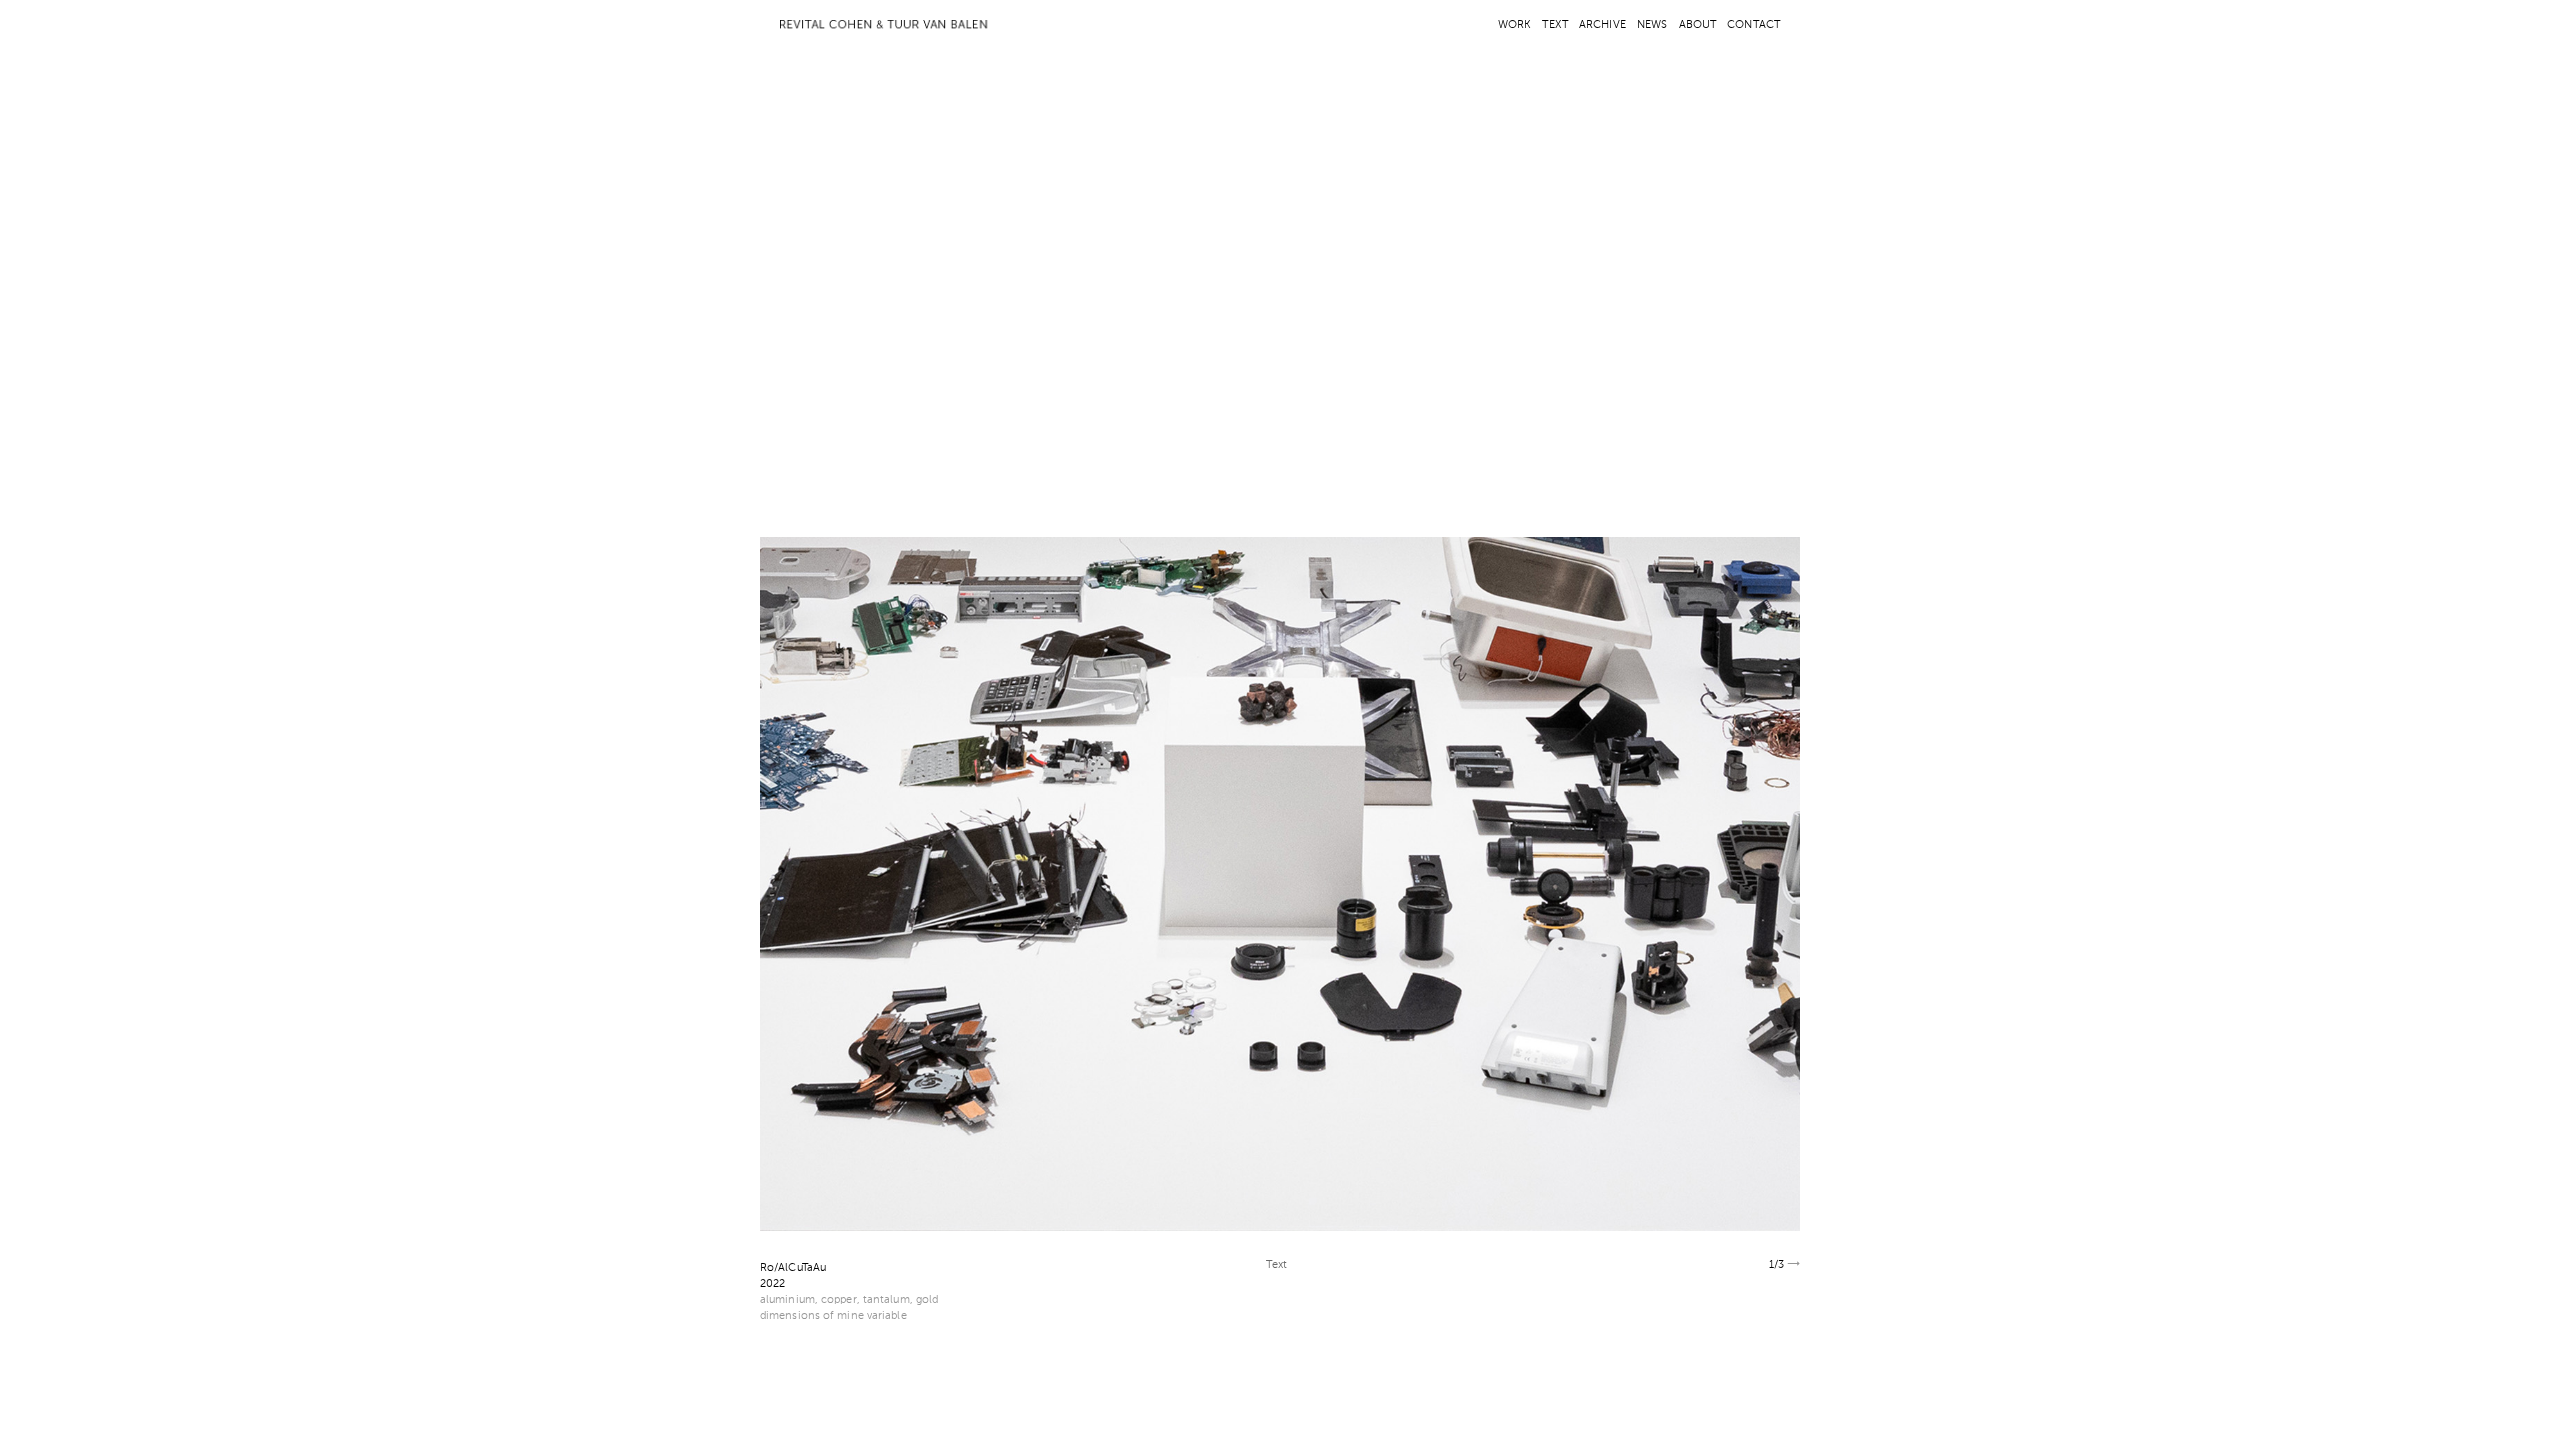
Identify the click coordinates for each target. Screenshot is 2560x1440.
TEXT (1554, 25)
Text (1276, 1265)
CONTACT (1753, 25)
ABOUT (1698, 25)
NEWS (1652, 25)
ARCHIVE (1602, 25)
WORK (1514, 25)
